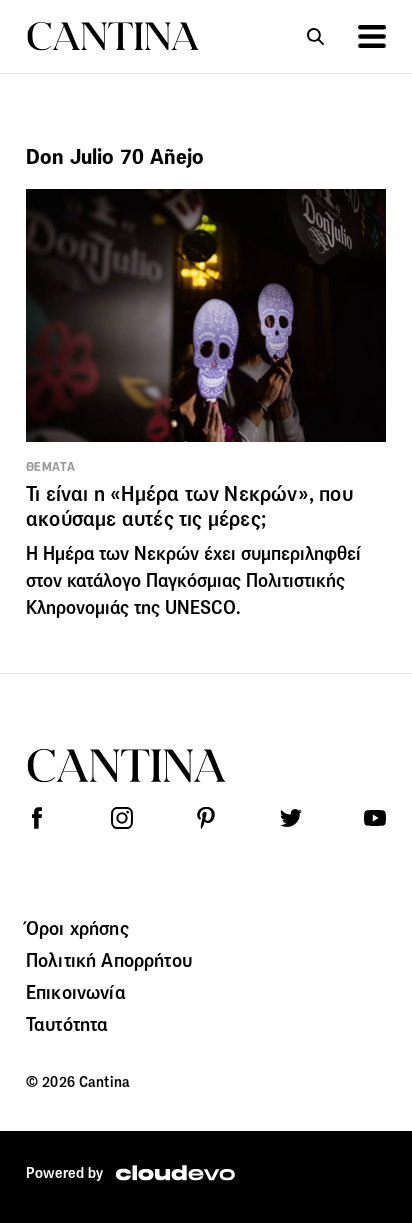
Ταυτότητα (67, 1024)
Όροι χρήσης (77, 928)
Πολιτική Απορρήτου (109, 960)
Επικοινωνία (76, 992)
